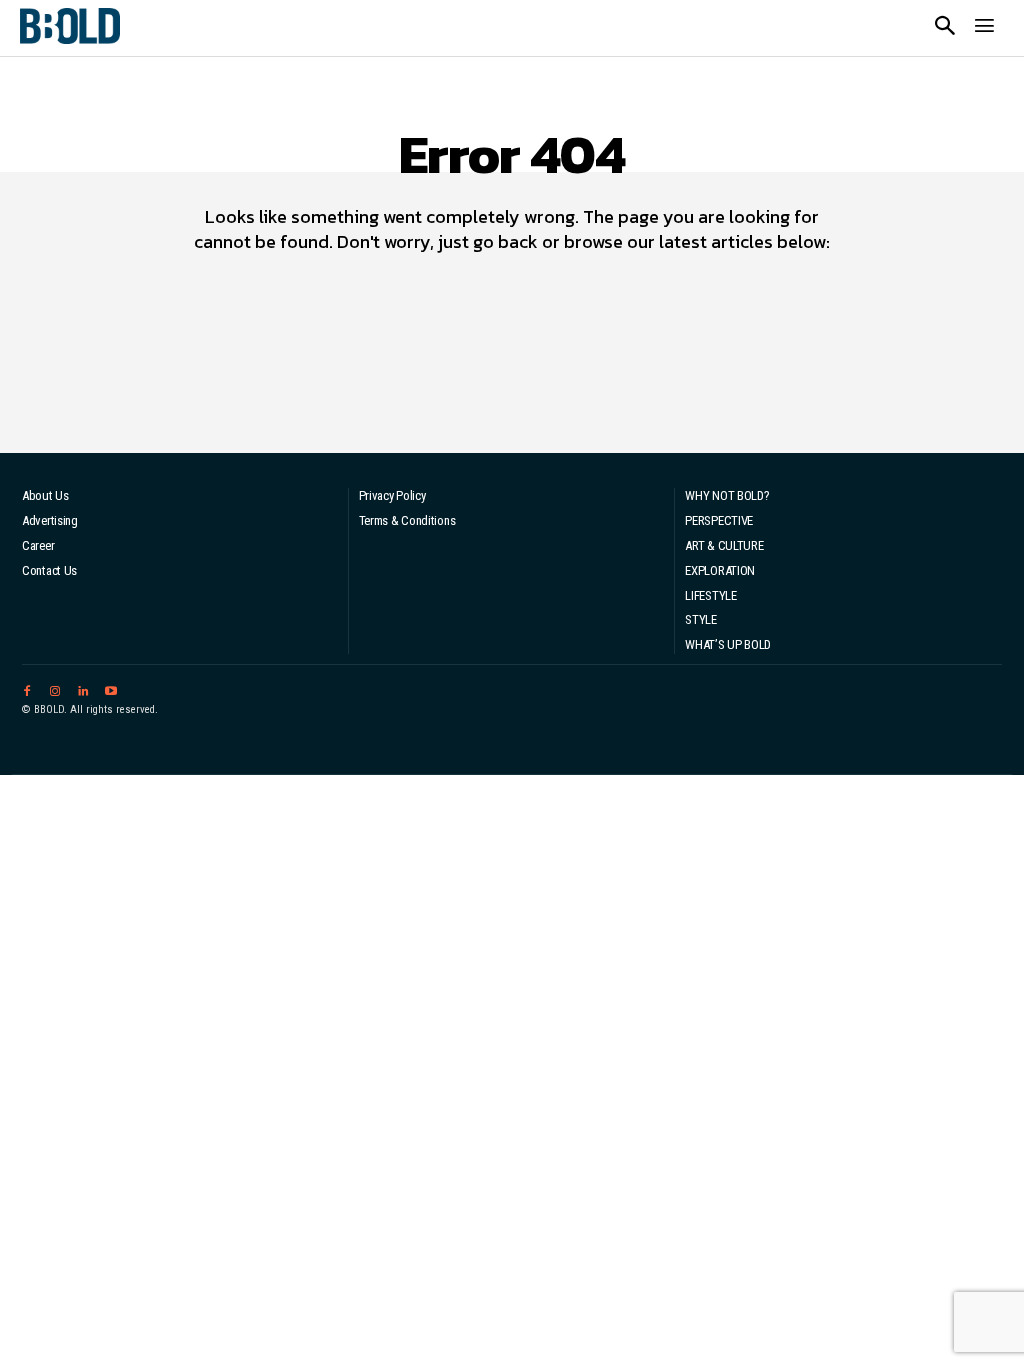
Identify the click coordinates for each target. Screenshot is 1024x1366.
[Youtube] (111, 689)
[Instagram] (55, 689)
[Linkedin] (83, 689)
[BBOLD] (70, 26)
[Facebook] (27, 689)
